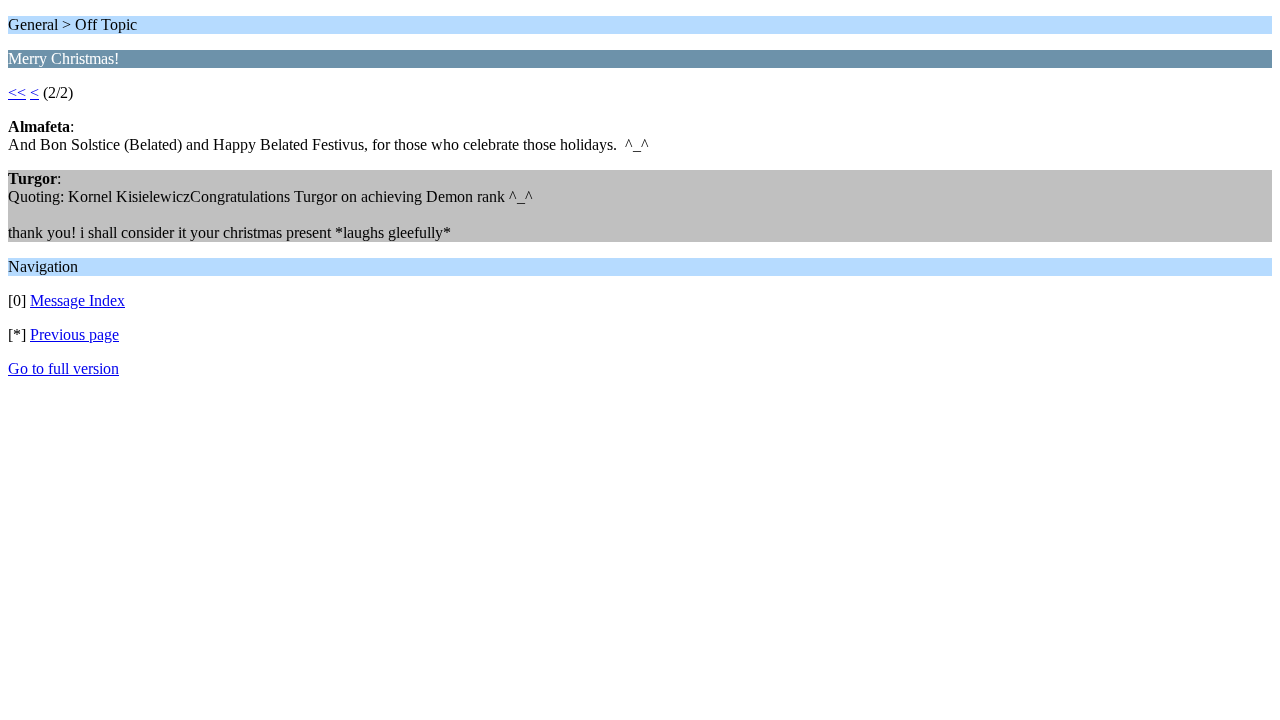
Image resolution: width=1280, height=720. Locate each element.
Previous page (74, 334)
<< (17, 92)
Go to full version (63, 368)
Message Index (77, 300)
